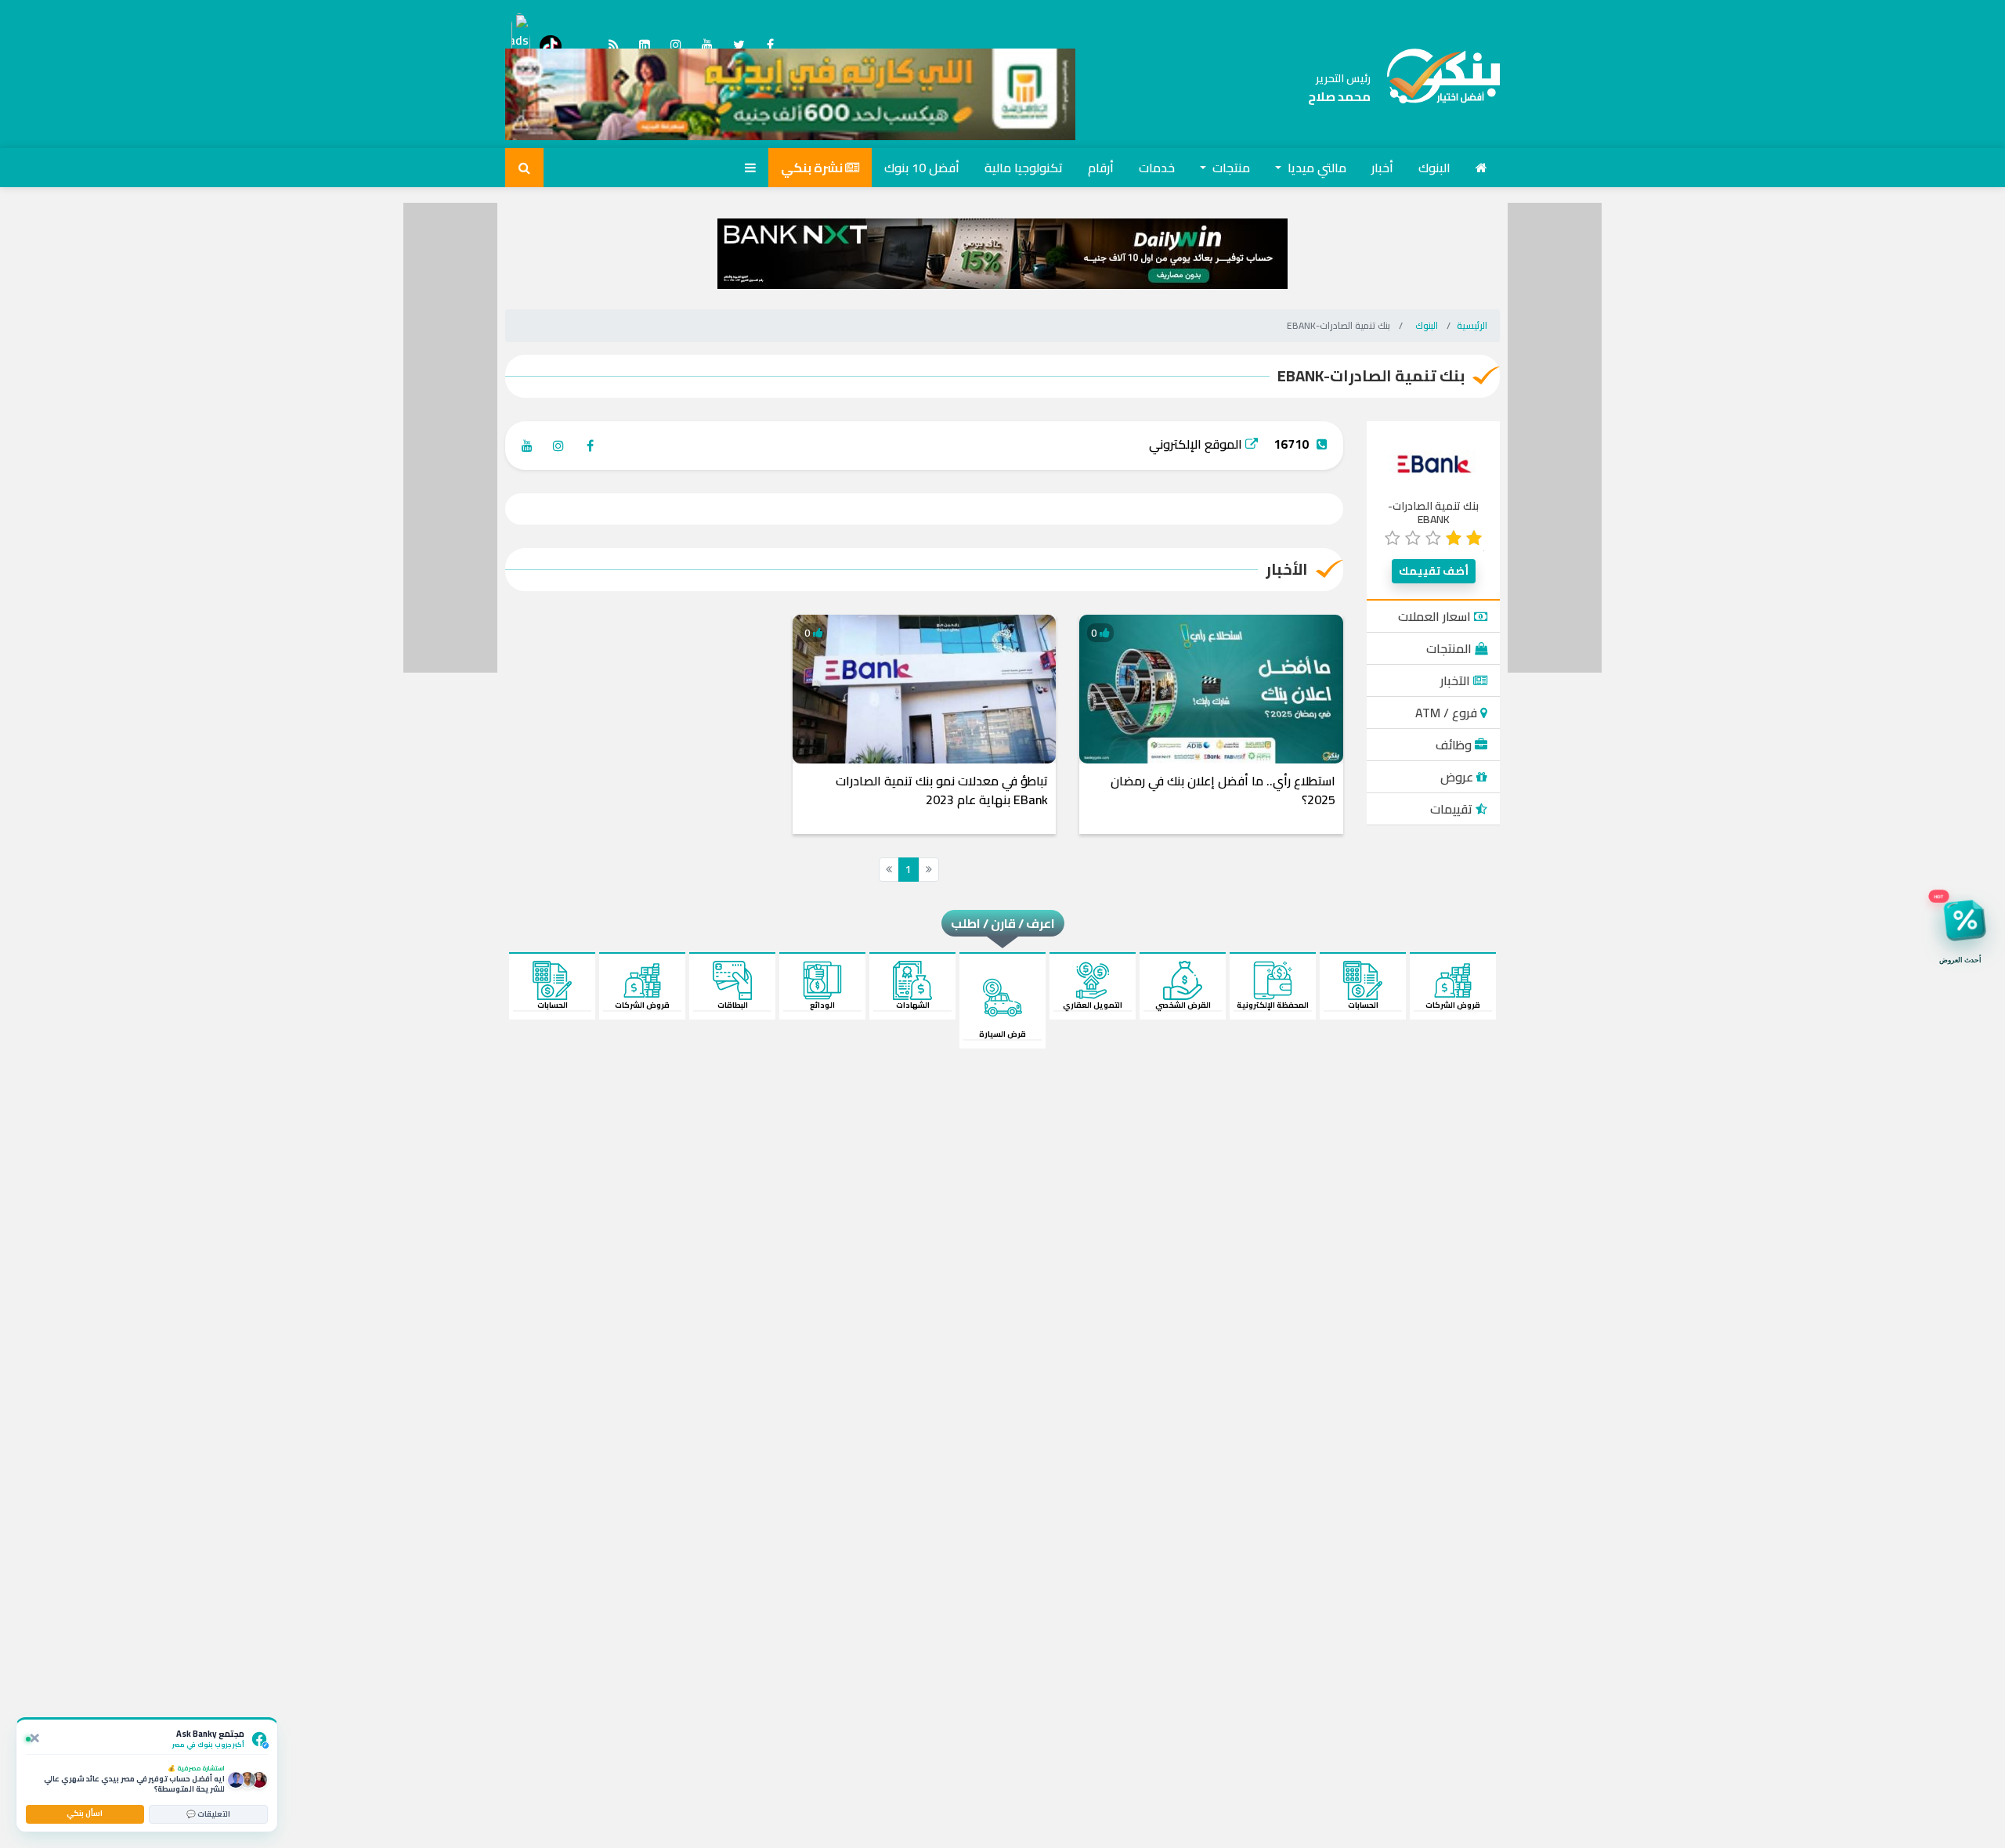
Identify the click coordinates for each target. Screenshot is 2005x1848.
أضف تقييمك (1434, 571)
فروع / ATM (1448, 713)
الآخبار (1457, 680)
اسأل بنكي (85, 1813)
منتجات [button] (1230, 168)
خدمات (1157, 168)
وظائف (1455, 745)
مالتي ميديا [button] (1315, 168)
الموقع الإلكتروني (1197, 444)
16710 (1291, 444)
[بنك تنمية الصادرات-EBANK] (1434, 463)
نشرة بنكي (813, 168)
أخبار (1382, 168)
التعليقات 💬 (208, 1814)
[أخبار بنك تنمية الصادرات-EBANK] (1435, 88)
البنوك (1434, 168)
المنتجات (1450, 648)
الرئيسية (1472, 325)
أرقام (1101, 168)
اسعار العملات (1436, 616)
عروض (1458, 777)
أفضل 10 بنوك (922, 168)
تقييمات (1453, 809)
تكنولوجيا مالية (1024, 168)
